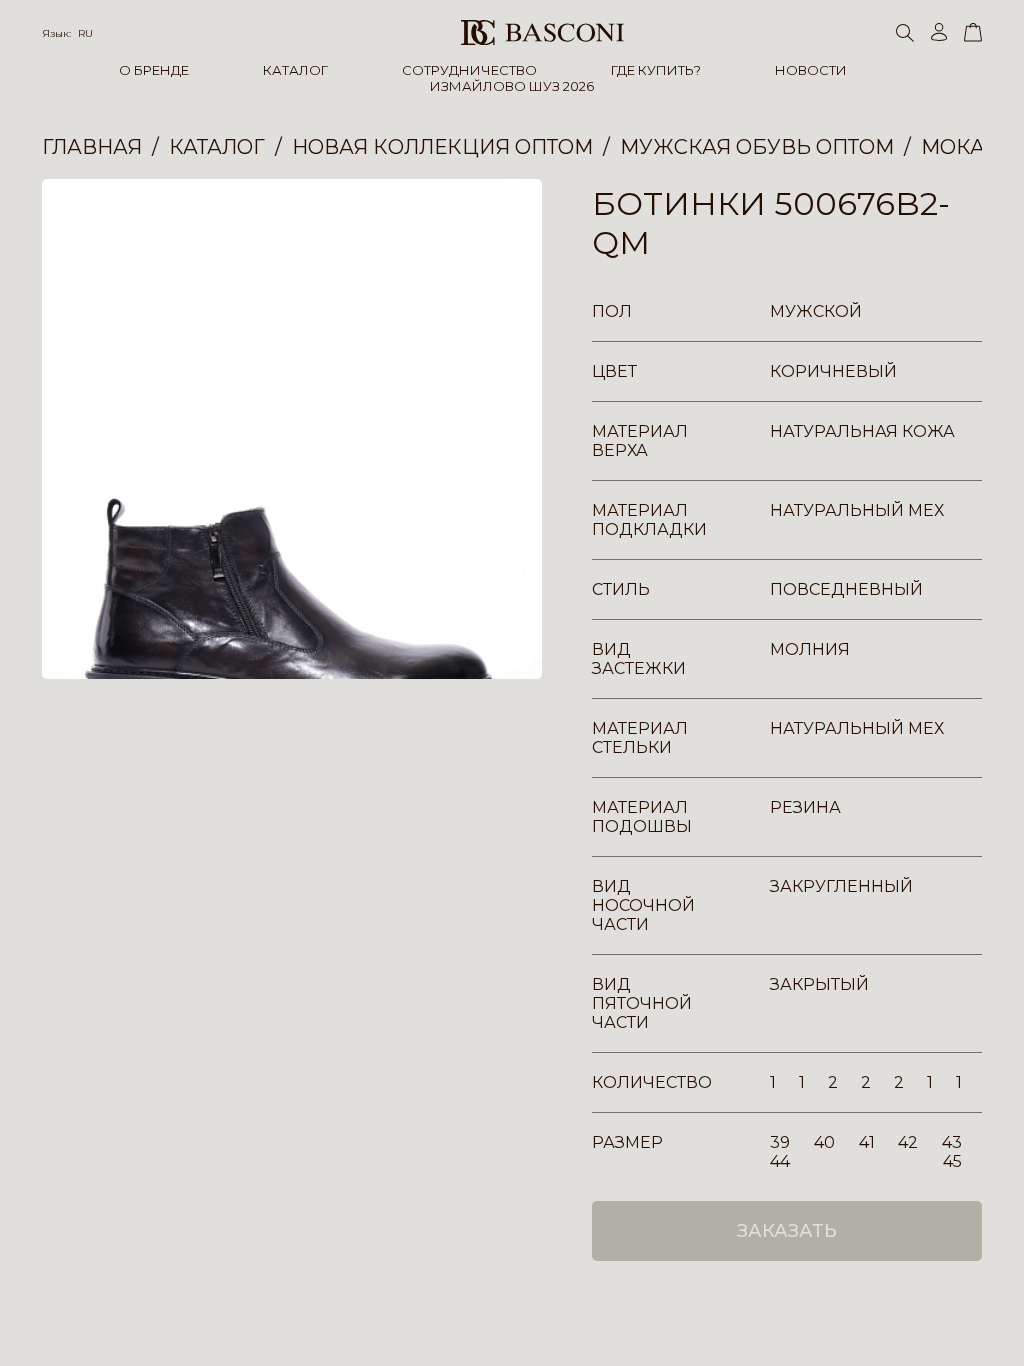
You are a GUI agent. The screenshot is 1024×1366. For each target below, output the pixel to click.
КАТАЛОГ (295, 70)
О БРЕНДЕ (154, 70)
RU (85, 33)
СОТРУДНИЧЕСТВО (469, 70)
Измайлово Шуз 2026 (512, 86)
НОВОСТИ (811, 70)
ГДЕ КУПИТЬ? (656, 70)
